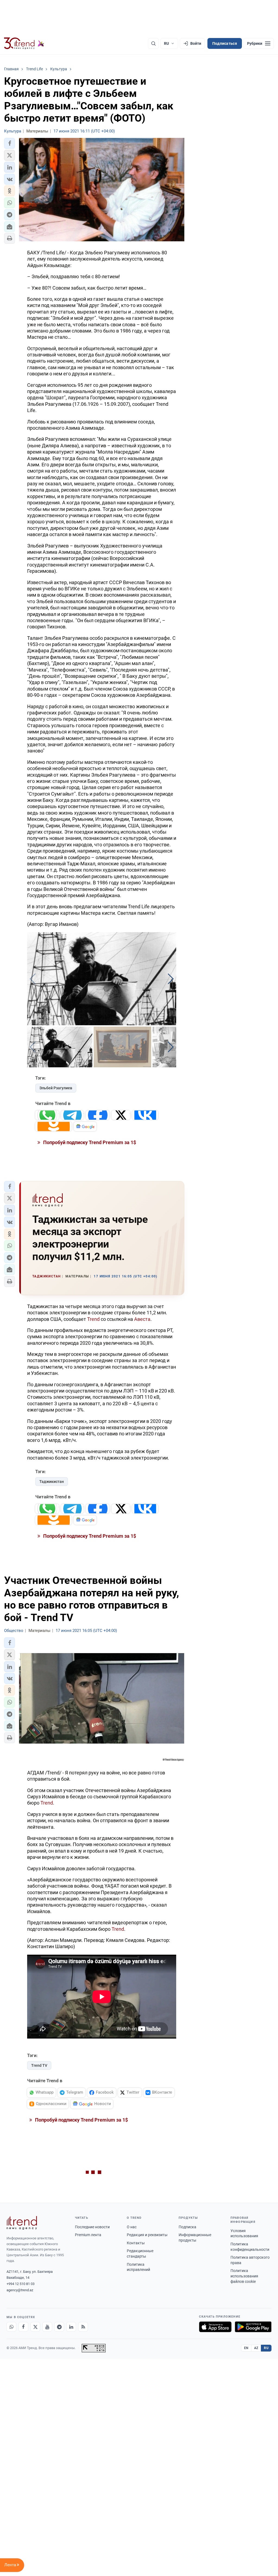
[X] (35, 2327)
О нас (132, 2227)
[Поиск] (153, 43)
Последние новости (92, 2227)
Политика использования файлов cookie (244, 2276)
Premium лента (88, 2235)
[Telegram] (59, 2327)
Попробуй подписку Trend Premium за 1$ (89, 1142)
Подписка (187, 2227)
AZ (256, 2348)
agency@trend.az (20, 2290)
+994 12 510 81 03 (20, 2284)
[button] (10, 143)
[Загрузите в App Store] (215, 2327)
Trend (93, 1319)
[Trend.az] (24, 43)
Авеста (142, 1319)
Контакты (136, 2243)
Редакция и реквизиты (147, 2235)
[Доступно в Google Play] (253, 2327)
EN (246, 2348)
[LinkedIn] (71, 2327)
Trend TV (39, 2065)
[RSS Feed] (83, 2327)
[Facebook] (23, 2327)
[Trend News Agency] (22, 2223)
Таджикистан (52, 1482)
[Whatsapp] (11, 2327)
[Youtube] (47, 2327)
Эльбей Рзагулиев (56, 1088)
